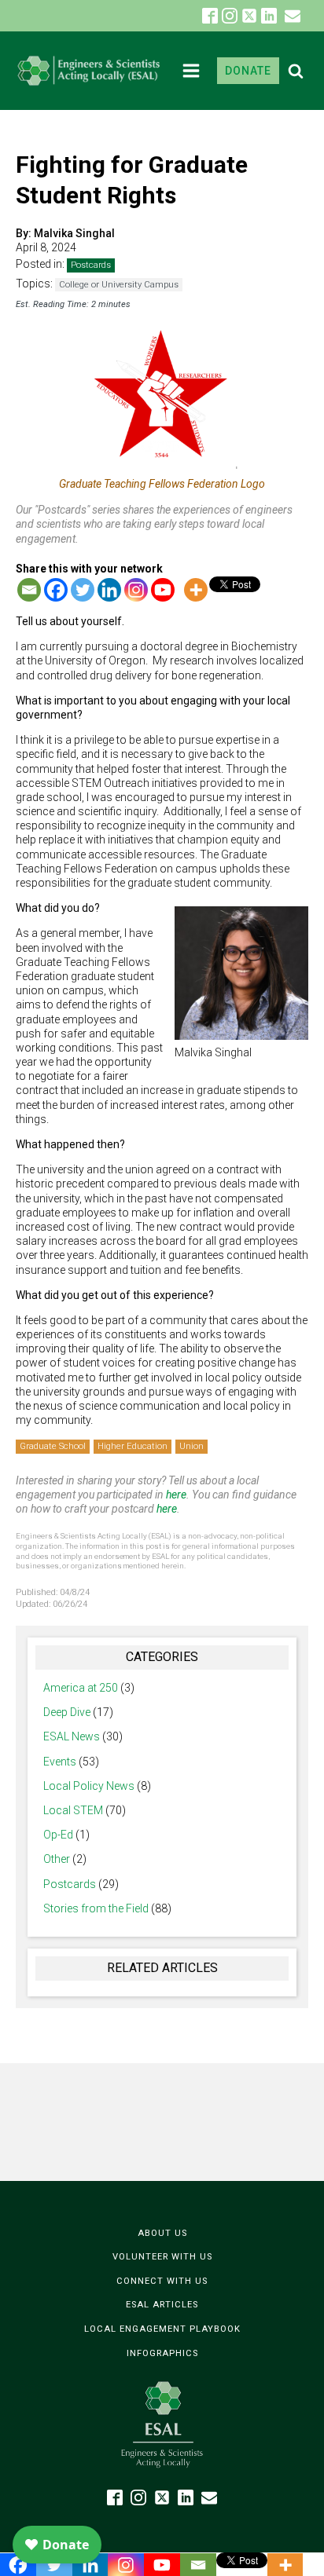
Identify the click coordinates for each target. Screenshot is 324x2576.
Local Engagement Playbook (162, 2329)
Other (57, 1859)
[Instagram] (136, 590)
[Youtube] (163, 590)
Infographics (162, 2353)
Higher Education (133, 1446)
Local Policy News (89, 1786)
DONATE (248, 71)
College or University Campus (119, 285)
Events (60, 1762)
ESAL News (72, 1736)
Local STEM (73, 1810)
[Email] (29, 590)
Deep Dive (67, 1712)
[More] (196, 590)
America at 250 (81, 1688)
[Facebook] (56, 590)
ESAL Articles (162, 2305)
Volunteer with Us (162, 2257)
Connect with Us (162, 2281)
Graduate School (53, 1446)
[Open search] (296, 71)
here (176, 1495)
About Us (162, 2233)
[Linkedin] (109, 590)
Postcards (91, 265)
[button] (293, 16)
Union (191, 1446)
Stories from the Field (96, 1908)
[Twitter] (83, 590)
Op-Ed (58, 1835)
